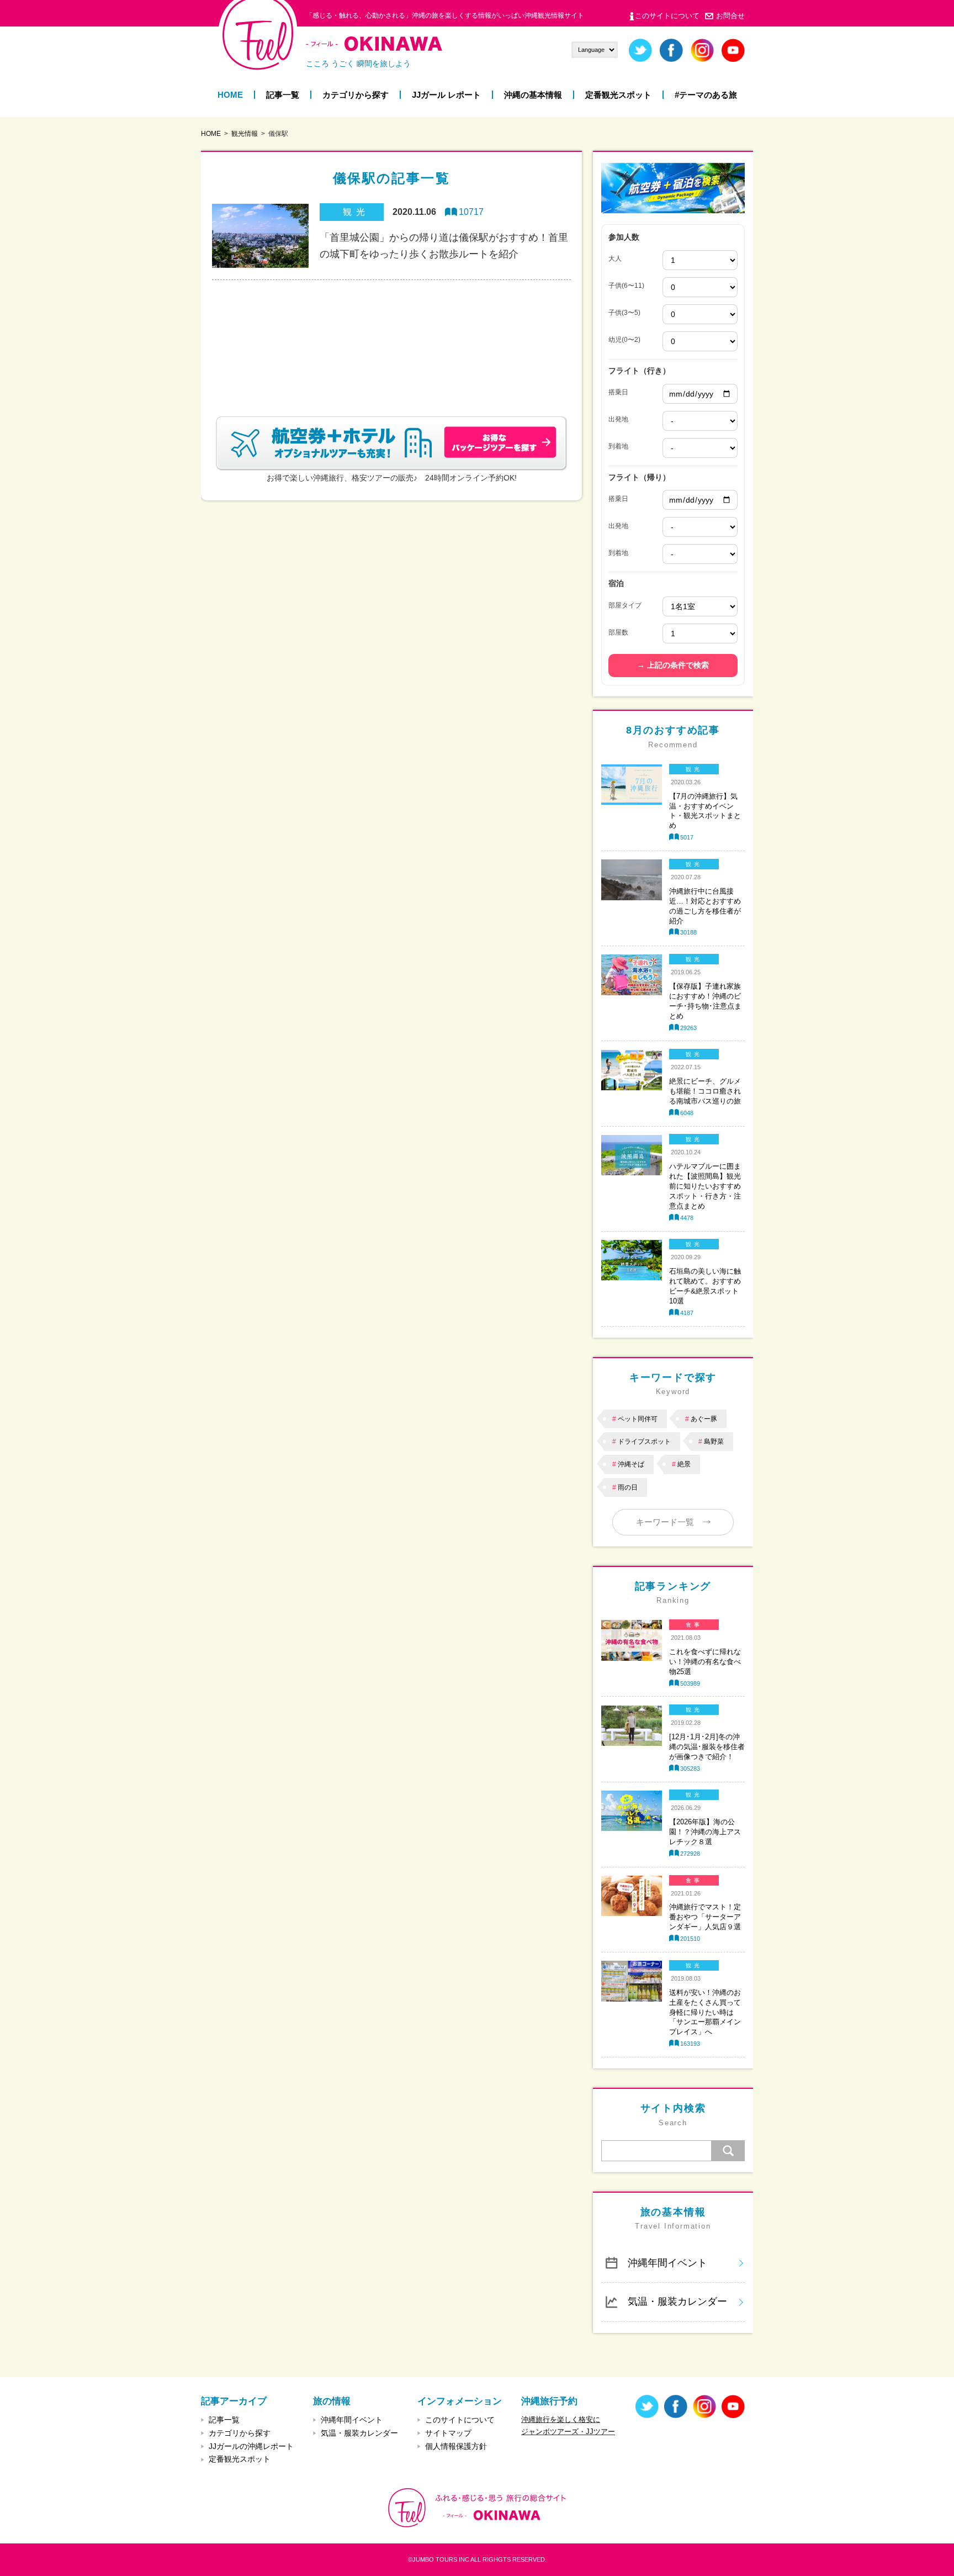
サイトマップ (448, 2433)
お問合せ (730, 16)
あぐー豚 (704, 1419)
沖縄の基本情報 (533, 95)
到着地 (618, 446)
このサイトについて (667, 16)
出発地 (618, 419)
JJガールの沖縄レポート (251, 2446)
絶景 (684, 1464)
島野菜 (714, 1442)
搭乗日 (618, 392)
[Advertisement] (391, 335)
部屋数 (618, 632)
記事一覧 (283, 95)
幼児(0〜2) (624, 340)
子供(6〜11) (626, 286)
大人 (615, 258)
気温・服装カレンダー (677, 2301)
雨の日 (628, 1487)
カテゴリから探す (356, 95)
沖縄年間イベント (667, 2263)
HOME (230, 95)
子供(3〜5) (624, 313)
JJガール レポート (446, 95)
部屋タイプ (625, 605)
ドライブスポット (644, 1442)
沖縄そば (631, 1464)
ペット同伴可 (638, 1419)
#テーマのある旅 (706, 95)
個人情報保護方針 (456, 2446)
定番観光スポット (618, 95)
